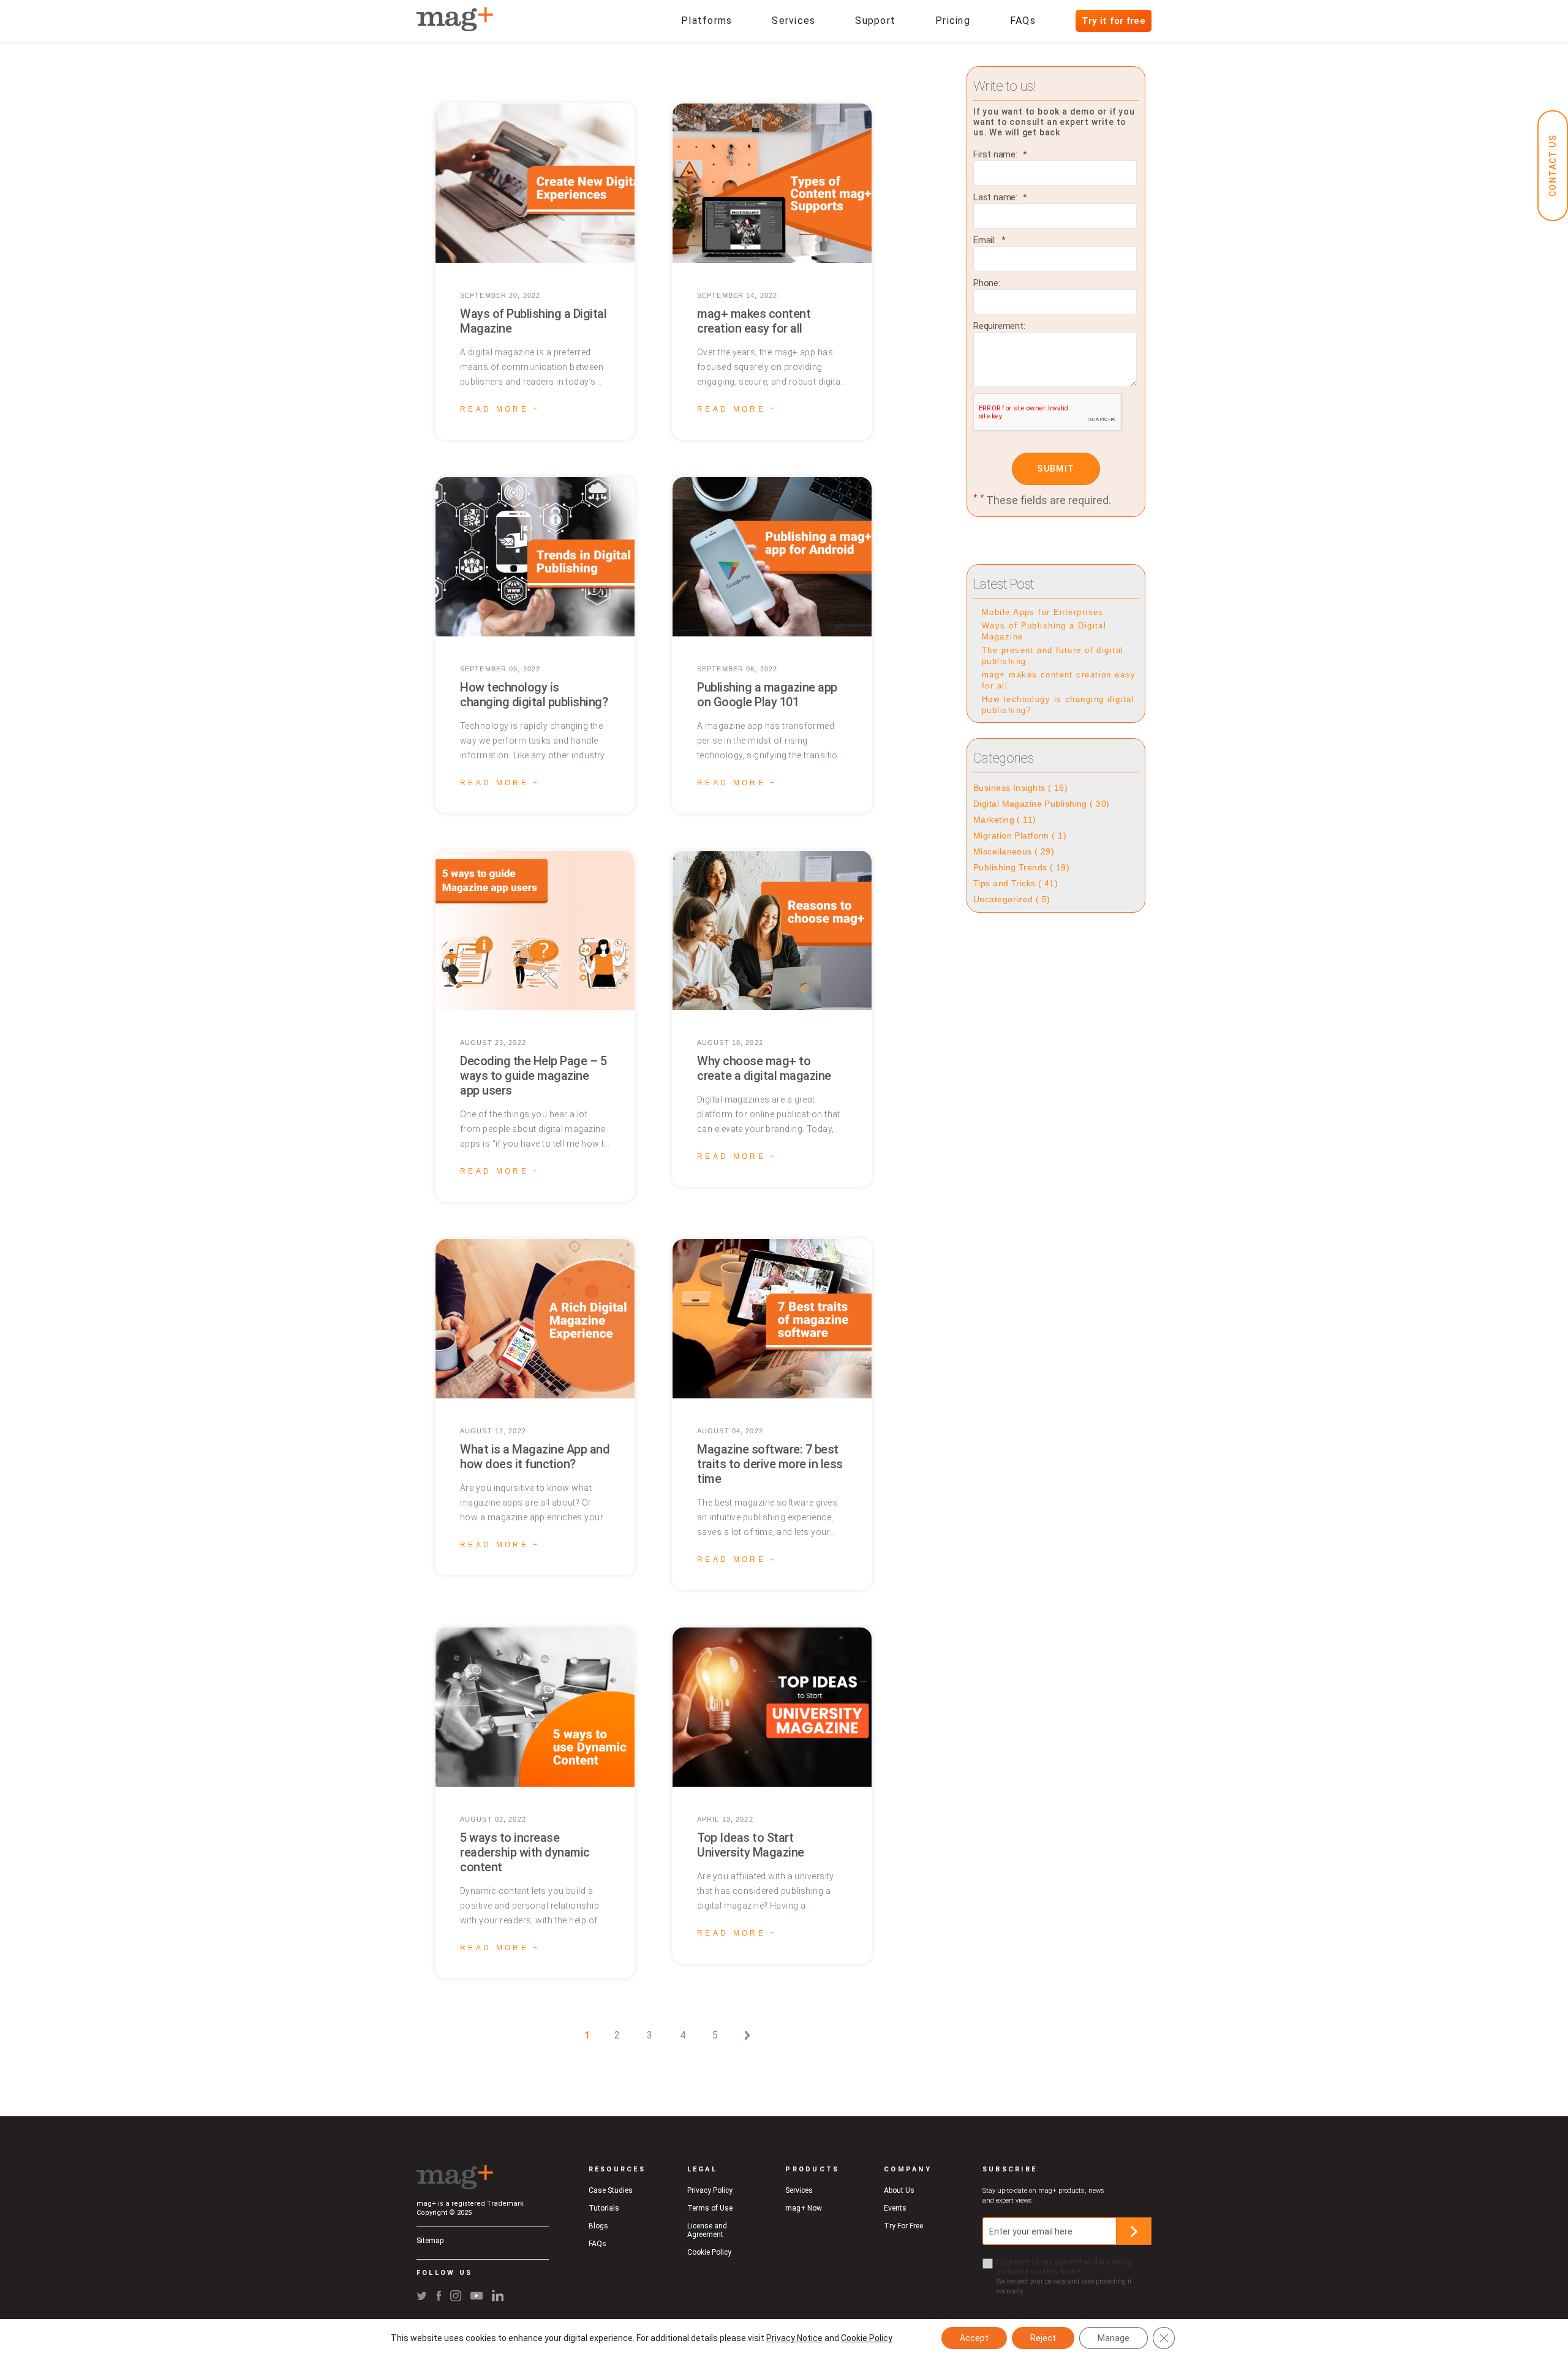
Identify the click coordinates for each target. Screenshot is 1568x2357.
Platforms (707, 21)
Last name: (997, 197)
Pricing (953, 21)
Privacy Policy (710, 2190)
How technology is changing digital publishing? (1058, 705)
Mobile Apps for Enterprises (1043, 612)
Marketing (1005, 820)
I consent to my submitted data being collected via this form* (1064, 2267)
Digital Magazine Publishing (1042, 804)
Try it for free (1114, 21)
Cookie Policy (709, 2252)
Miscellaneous (1014, 851)
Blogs (598, 2226)
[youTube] (477, 2298)
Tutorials (604, 2208)
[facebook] (439, 2298)
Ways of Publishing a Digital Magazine (1044, 631)
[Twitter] (422, 2298)
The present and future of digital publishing (1053, 656)
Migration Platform (1020, 835)
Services (793, 21)
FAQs (1023, 21)
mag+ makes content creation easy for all (1059, 680)
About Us (899, 2190)
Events (895, 2208)
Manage (1114, 2338)
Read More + (500, 409)
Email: (986, 240)
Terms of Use (710, 2208)
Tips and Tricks (1016, 883)
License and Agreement (707, 2230)
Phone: (987, 283)
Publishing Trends (1021, 867)
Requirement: (999, 326)
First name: (997, 154)
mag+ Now (804, 2208)
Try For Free (903, 2226)
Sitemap (430, 2241)
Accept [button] (974, 2338)
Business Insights (1020, 788)
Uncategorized (1012, 899)
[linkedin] (498, 2299)
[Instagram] (456, 2299)
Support (875, 21)
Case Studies (611, 2190)
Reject (1043, 2338)
